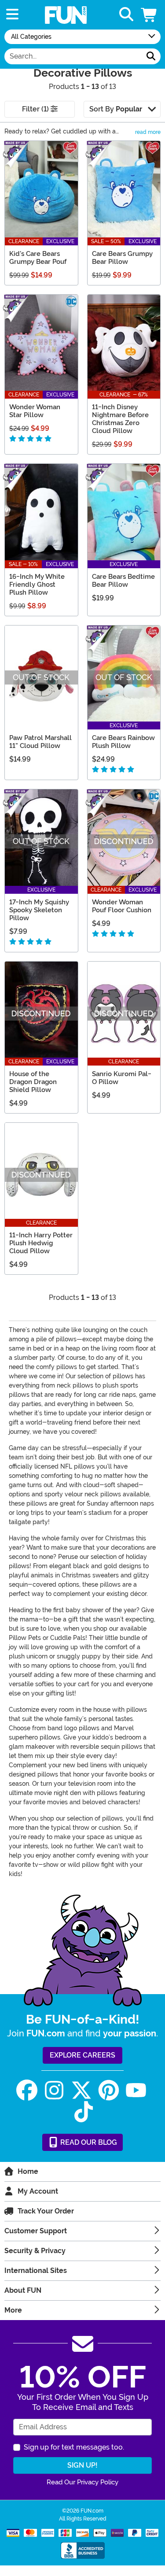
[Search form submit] (151, 56)
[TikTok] (84, 2112)
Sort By (116, 109)
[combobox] (73, 56)
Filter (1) (36, 109)
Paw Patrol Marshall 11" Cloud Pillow (40, 742)
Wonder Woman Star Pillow (35, 411)
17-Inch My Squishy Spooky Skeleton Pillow (39, 910)
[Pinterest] (109, 2090)
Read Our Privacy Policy (82, 2482)
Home (28, 2171)
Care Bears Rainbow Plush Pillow (123, 742)
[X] (81, 2090)
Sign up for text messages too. (74, 2447)
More (13, 2310)
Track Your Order (46, 2211)
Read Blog (88, 2142)
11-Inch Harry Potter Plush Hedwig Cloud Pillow (41, 1243)
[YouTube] (136, 2090)
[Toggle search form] (126, 15)
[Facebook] (27, 2090)
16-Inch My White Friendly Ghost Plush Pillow (37, 585)
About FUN (23, 2290)
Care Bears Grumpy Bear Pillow (122, 258)
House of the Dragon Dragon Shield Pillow (33, 1082)
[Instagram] (54, 2090)
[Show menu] (12, 15)
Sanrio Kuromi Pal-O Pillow (122, 1078)
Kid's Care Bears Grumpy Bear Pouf (38, 258)
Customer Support (36, 2231)
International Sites (36, 2271)
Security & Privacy (35, 2251)
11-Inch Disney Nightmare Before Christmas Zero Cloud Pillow (120, 419)
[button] (150, 15)
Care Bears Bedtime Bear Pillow (123, 581)
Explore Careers (82, 2055)
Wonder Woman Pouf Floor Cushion (122, 906)
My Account (38, 2191)
